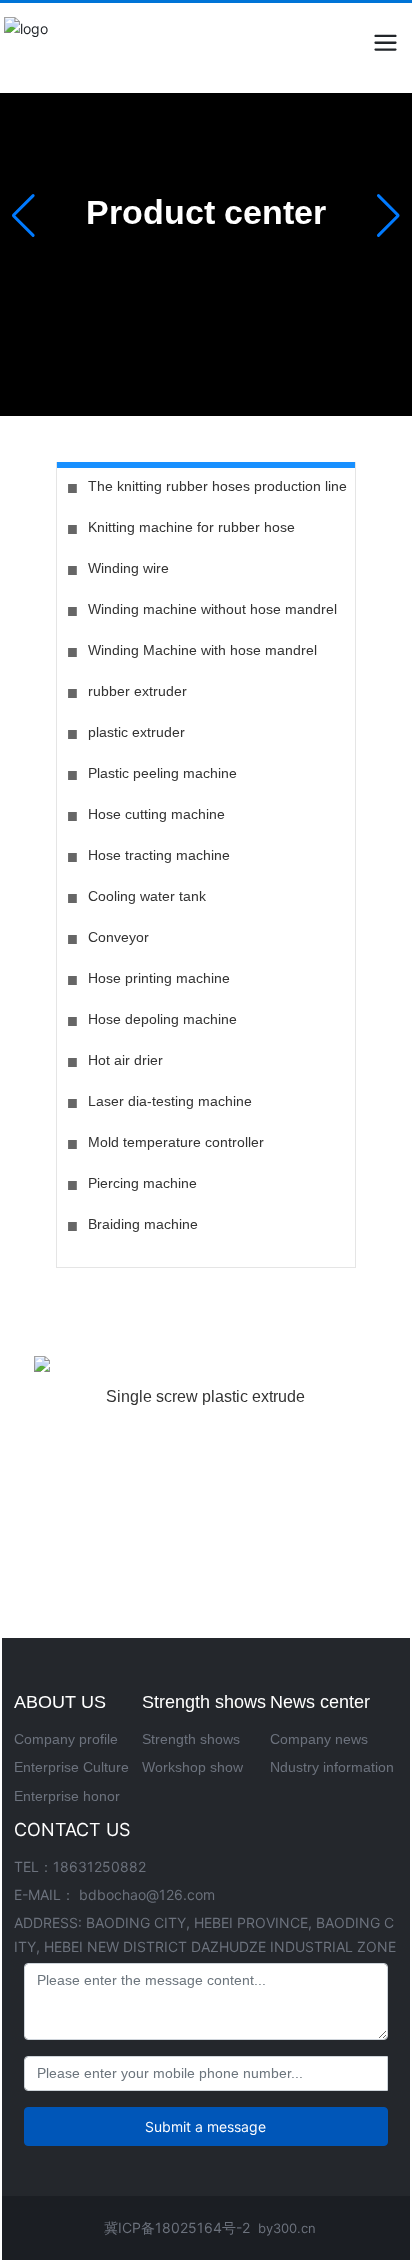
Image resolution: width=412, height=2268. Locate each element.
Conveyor (118, 937)
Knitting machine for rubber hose (191, 527)
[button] (388, 216)
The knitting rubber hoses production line (217, 486)
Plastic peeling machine (162, 773)
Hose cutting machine (156, 814)
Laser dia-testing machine (170, 1101)
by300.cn (287, 2228)
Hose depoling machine (162, 1019)
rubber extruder (137, 691)
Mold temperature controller (176, 1142)
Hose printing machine (159, 978)
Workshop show (192, 1767)
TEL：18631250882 (80, 1866)
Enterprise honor (67, 1796)
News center (320, 1702)
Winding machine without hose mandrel (212, 609)
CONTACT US (72, 1829)
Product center (206, 212)
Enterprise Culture (71, 1767)
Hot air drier (125, 1060)
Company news (319, 1739)
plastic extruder (136, 732)
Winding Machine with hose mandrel (202, 650)
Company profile (66, 1739)
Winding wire (128, 568)
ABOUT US (60, 1702)
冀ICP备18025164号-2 (177, 2227)
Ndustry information (332, 1767)
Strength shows (204, 1702)
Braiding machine (143, 1224)
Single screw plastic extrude (205, 1396)
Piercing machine (142, 1183)
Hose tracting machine (159, 855)
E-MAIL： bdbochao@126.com (114, 1894)
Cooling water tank (147, 896)
